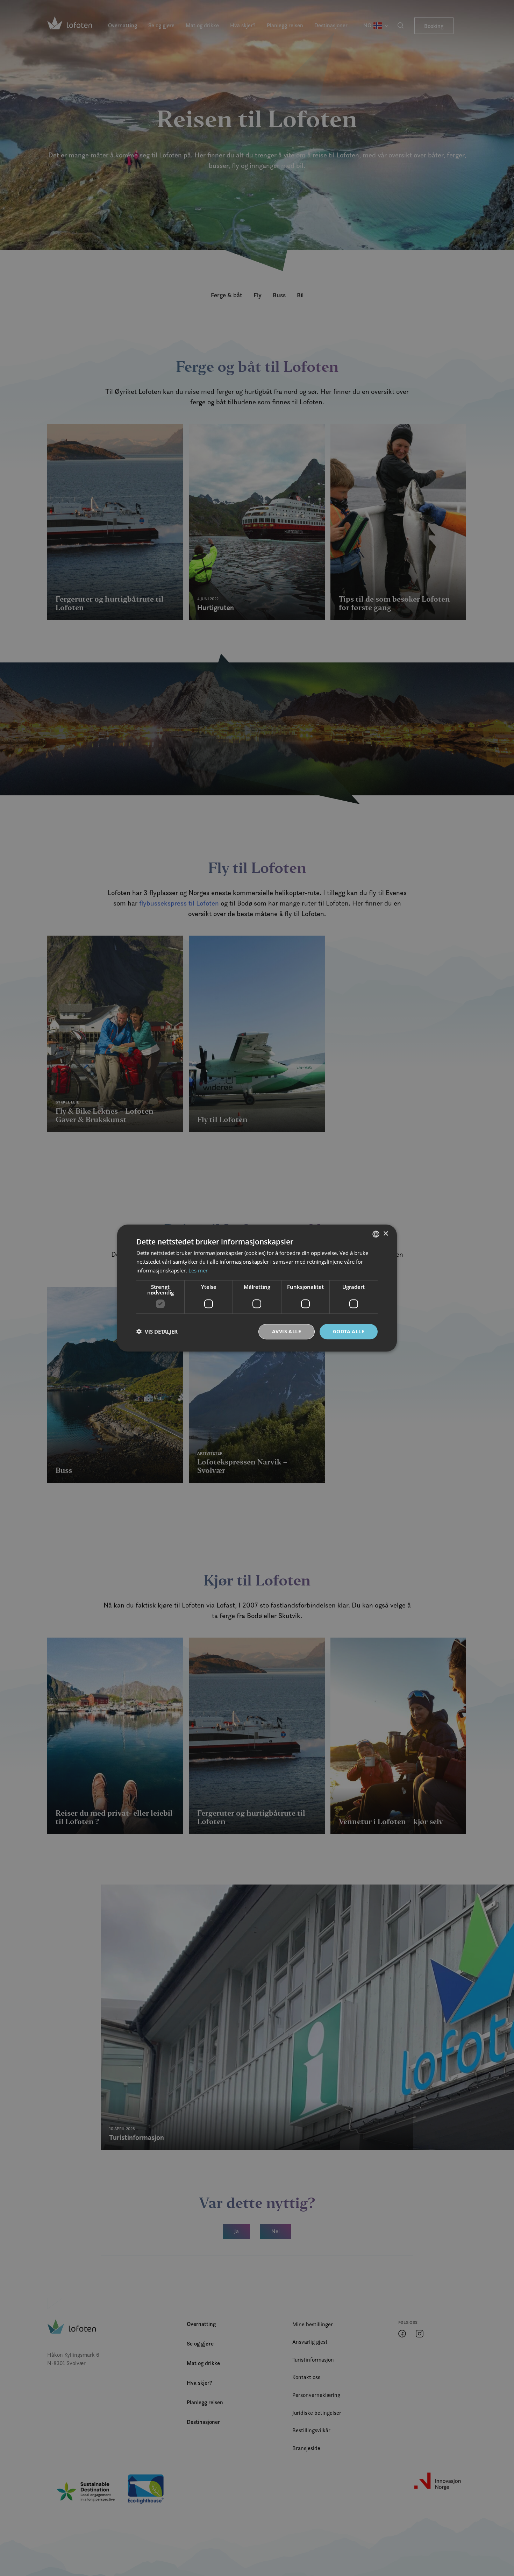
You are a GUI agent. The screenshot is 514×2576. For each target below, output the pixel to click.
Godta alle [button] (349, 1331)
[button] (157, 1332)
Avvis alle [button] (287, 1331)
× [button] (385, 1233)
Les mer (198, 1270)
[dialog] (257, 1288)
